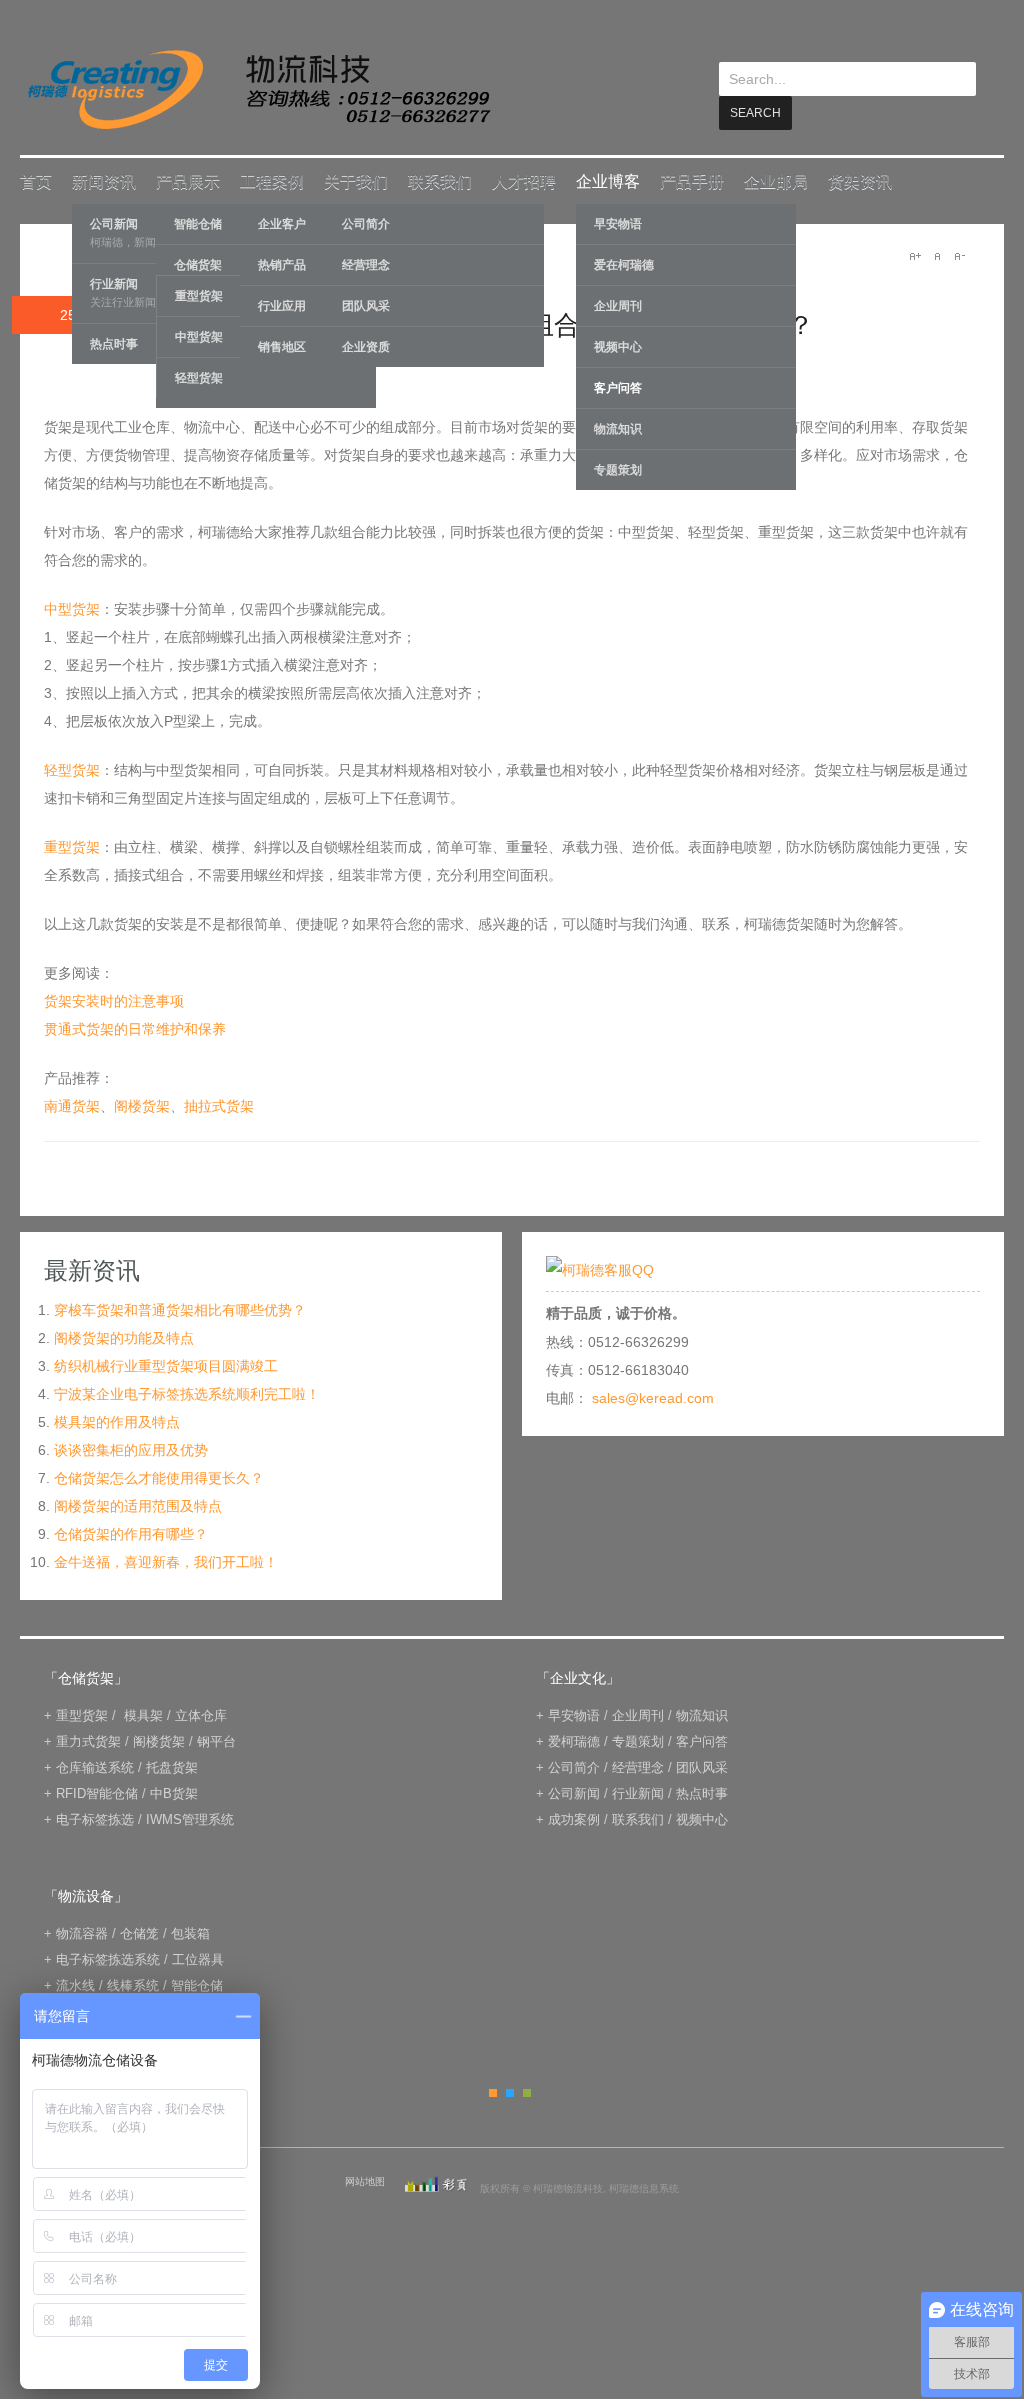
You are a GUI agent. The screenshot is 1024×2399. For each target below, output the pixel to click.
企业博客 (608, 180)
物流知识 (618, 428)
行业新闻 (638, 1792)
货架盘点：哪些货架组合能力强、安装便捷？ (554, 324)
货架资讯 (860, 180)
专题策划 (618, 469)
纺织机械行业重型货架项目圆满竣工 (166, 1365)
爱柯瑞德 (574, 1740)
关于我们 (356, 180)
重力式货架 (88, 1740)
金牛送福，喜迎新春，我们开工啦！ (166, 1561)
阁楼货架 (142, 1105)
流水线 (75, 1984)
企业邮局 (776, 180)
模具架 (143, 1714)
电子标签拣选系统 (106, 1958)
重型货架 (72, 846)
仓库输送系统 (95, 1766)
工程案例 (272, 180)
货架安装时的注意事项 (114, 1000)
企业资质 (366, 346)
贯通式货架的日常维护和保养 (135, 1028)
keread (257, 89)
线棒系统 (133, 1984)
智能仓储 (197, 1984)
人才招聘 (524, 180)
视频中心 (618, 346)
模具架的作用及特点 (117, 1421)
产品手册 (692, 180)
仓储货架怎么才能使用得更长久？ (159, 1477)
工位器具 (198, 1958)
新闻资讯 (104, 180)
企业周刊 (618, 305)
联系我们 (440, 180)
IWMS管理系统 (190, 1818)
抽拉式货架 (219, 1105)
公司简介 (366, 223)
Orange (493, 2092)
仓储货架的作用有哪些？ (131, 1533)
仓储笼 (139, 1932)
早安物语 (618, 223)
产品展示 (188, 180)
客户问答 (618, 387)
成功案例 (574, 1818)
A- (959, 255)
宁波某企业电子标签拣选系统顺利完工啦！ (187, 1393)
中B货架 (174, 1792)
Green (527, 2092)
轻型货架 (199, 377)
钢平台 (216, 1740)
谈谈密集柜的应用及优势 (131, 1449)
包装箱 (190, 1932)
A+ (915, 255)
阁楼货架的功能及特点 (124, 1337)
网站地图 (365, 2180)
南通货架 (72, 1105)
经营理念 (366, 264)
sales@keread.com (653, 1397)
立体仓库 (201, 1714)
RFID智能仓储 (97, 1792)
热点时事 (702, 1792)
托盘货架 (172, 1766)
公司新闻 (574, 1792)
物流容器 (82, 1932)
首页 (36, 180)
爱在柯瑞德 (624, 264)
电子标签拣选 (95, 1818)
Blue (510, 2092)
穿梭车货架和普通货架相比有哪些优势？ (180, 1309)
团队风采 (366, 305)
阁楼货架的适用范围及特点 (138, 1505)
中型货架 (72, 608)
